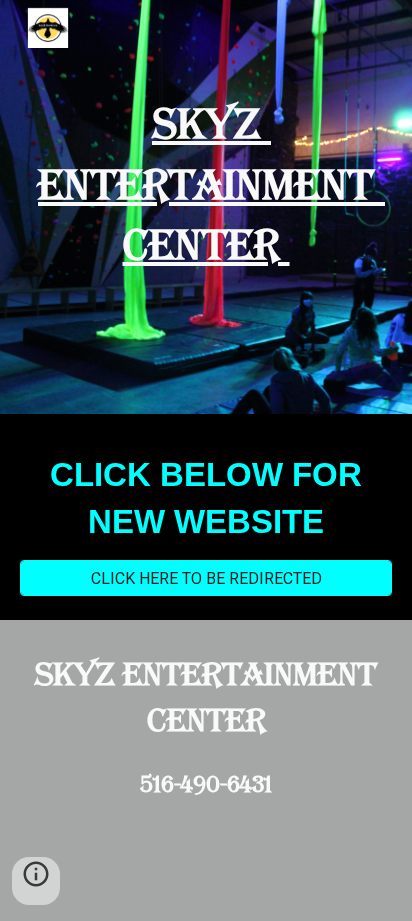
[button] (36, 881)
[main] (206, 185)
